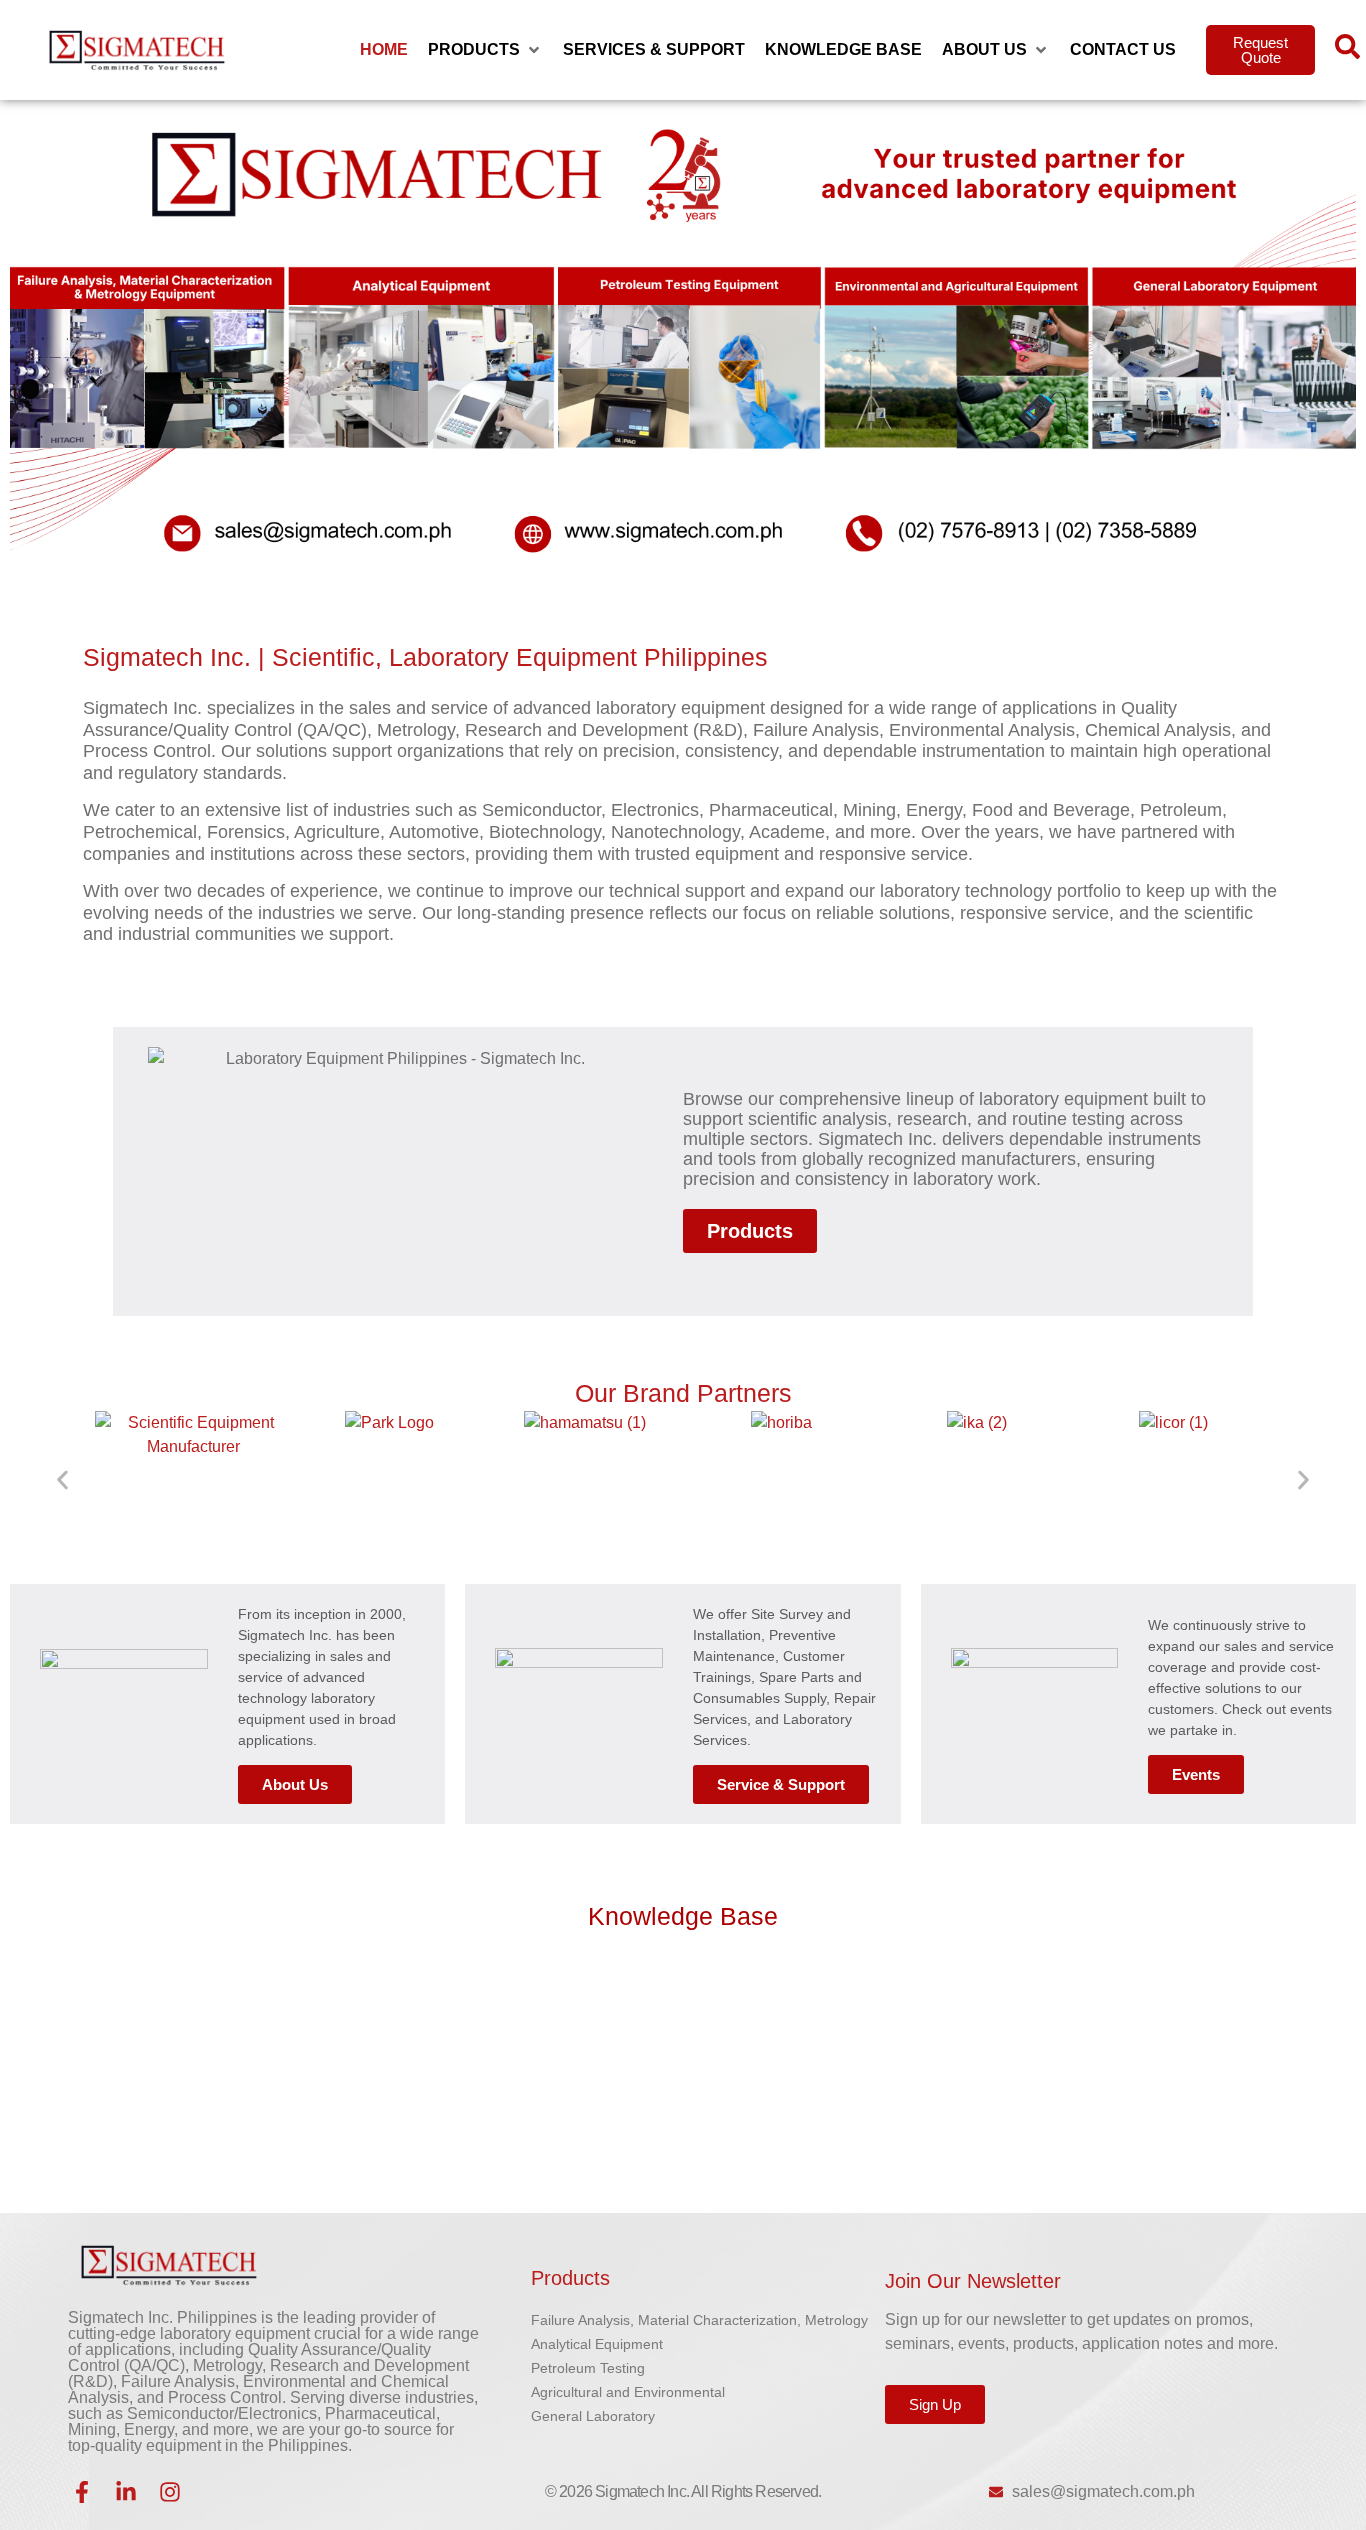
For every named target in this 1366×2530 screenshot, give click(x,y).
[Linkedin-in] (126, 2492)
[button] (485, 50)
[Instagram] (170, 2492)
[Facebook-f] (82, 2492)
